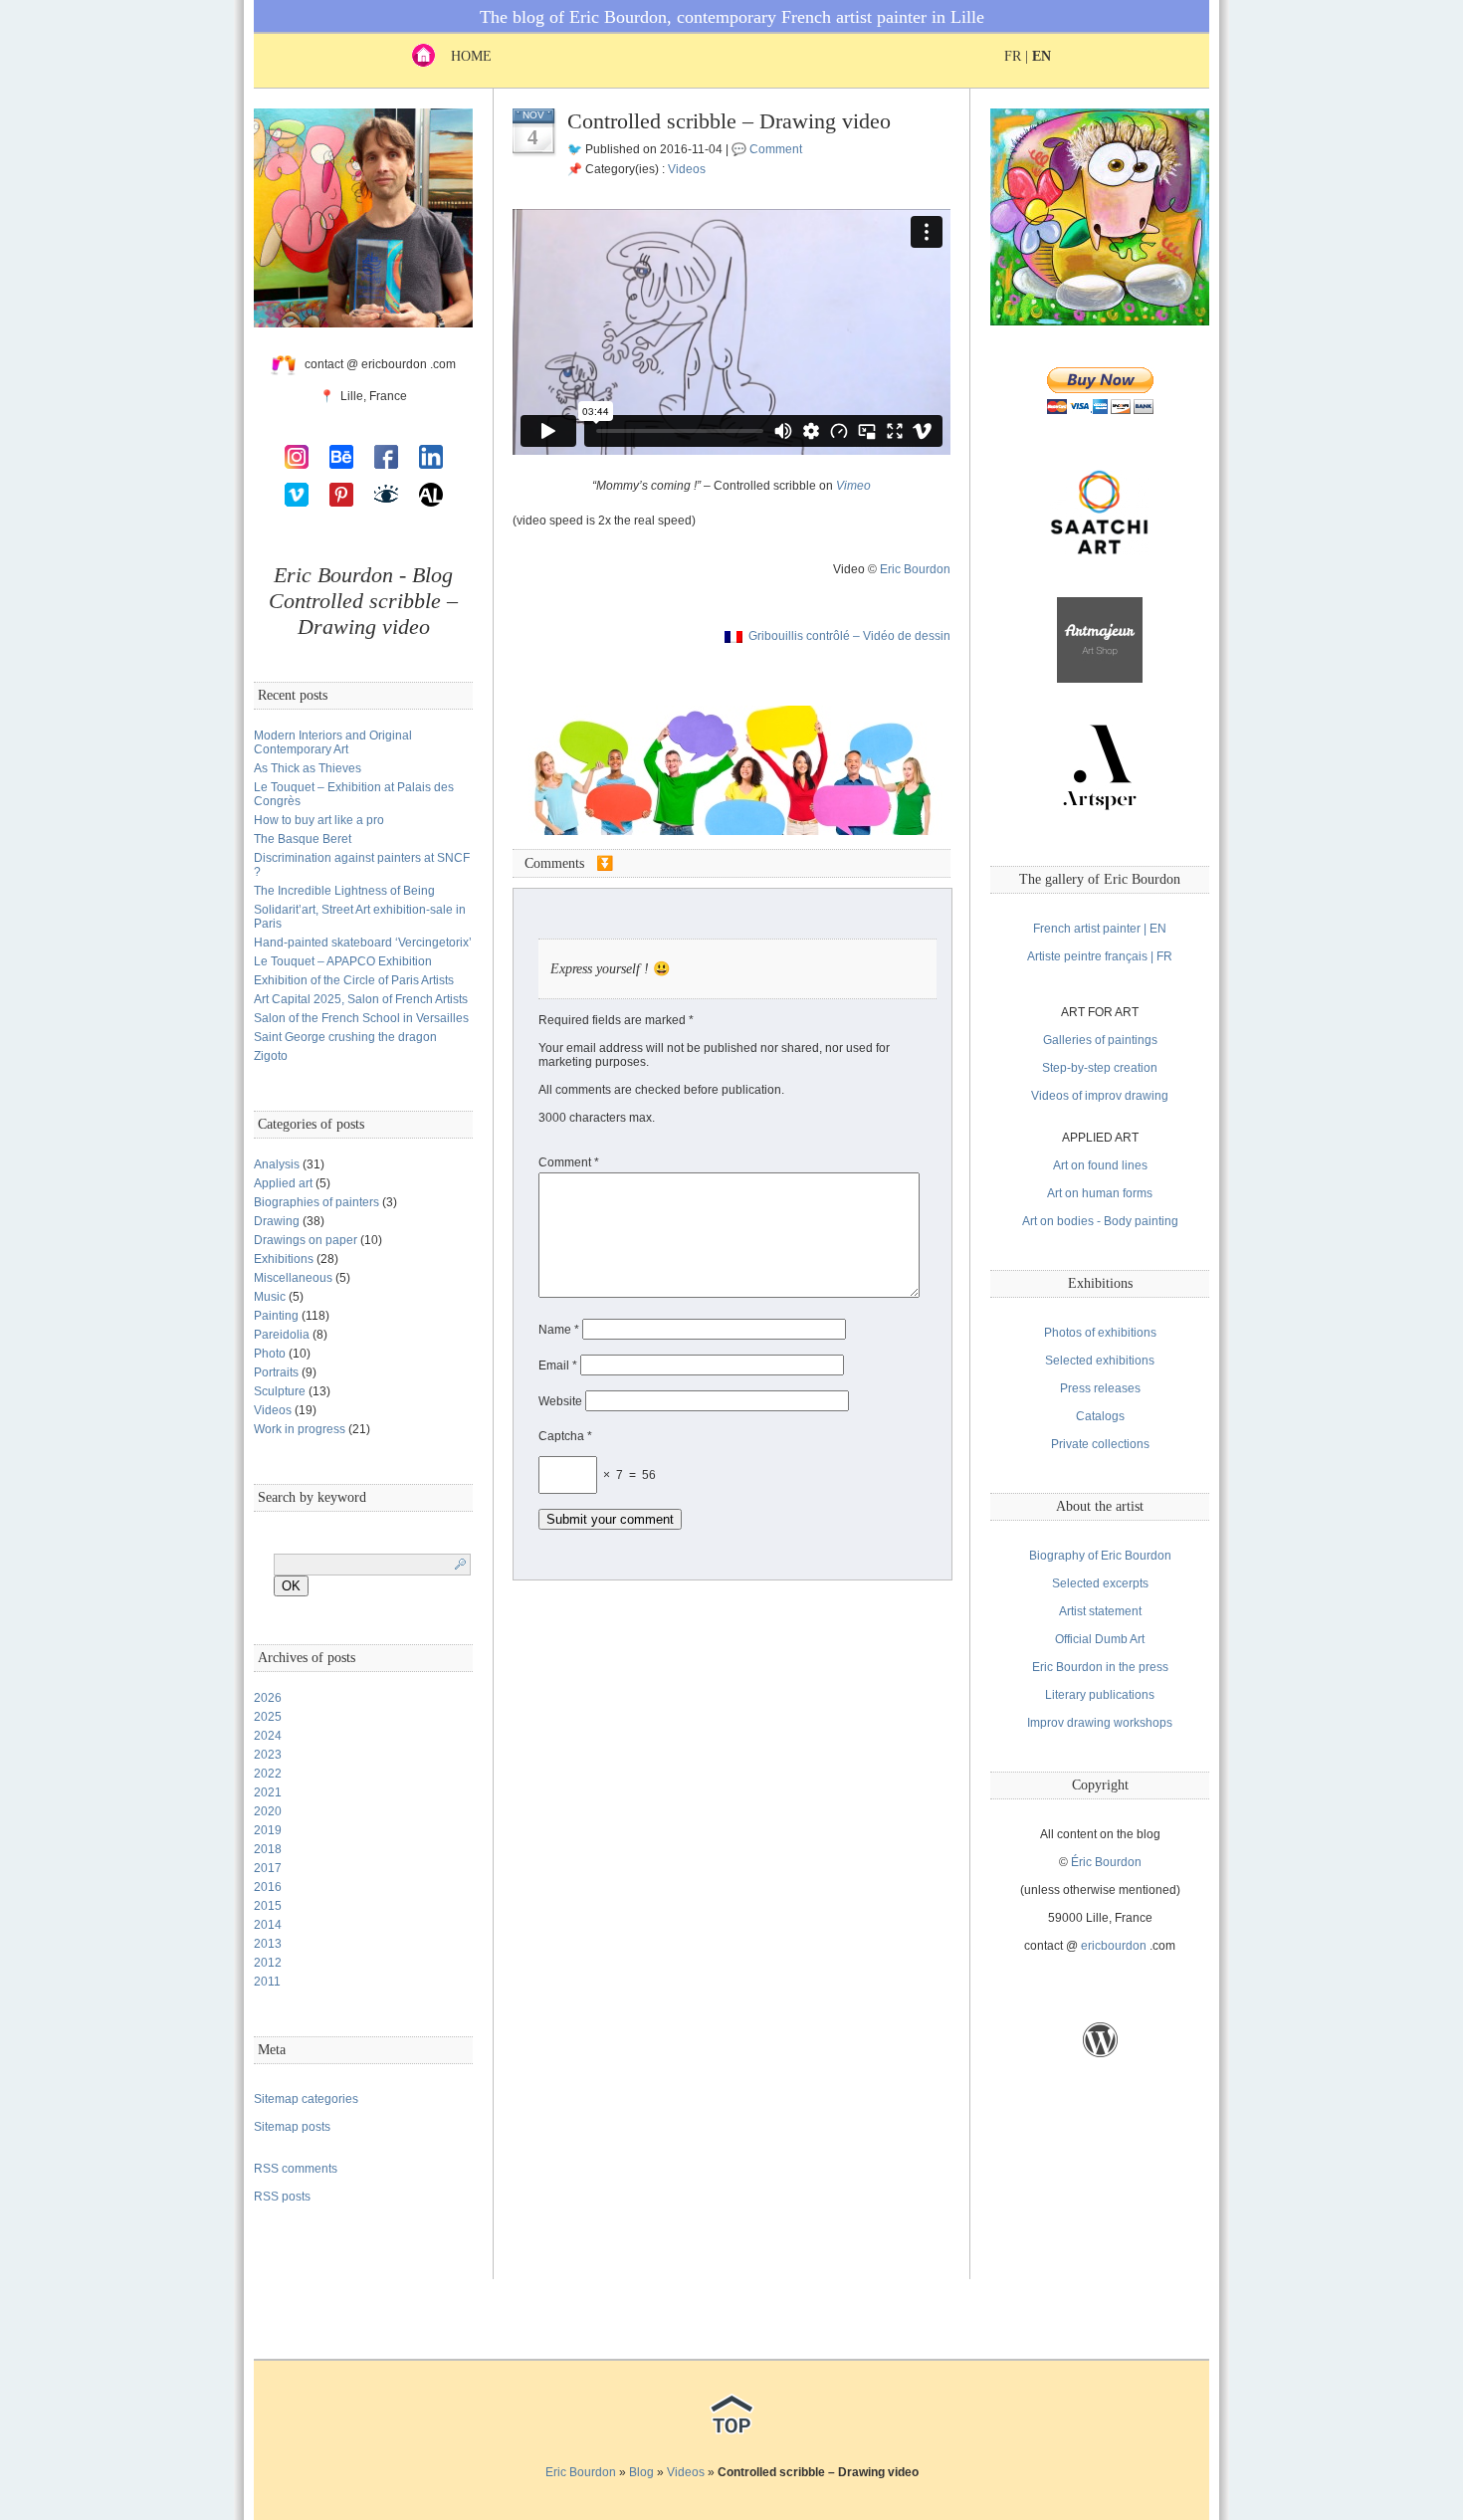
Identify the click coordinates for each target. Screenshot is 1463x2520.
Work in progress (300, 1429)
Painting (276, 1316)
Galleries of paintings (1100, 1040)
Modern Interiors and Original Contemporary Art (333, 742)
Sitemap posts (292, 2127)
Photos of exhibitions (1100, 1333)
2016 (268, 1887)
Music (270, 1297)
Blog (641, 2472)
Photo (270, 1354)
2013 (268, 1944)
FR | (1028, 56)
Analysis (277, 1164)
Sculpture (280, 1391)
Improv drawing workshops (1100, 1723)
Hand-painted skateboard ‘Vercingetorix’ (363, 943)
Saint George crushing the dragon (345, 1037)
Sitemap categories (306, 2099)
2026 (268, 1698)
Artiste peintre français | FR (1100, 956)
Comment (776, 149)
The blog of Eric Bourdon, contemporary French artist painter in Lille (732, 17)
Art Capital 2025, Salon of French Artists (361, 999)
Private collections (1100, 1444)
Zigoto (271, 1056)
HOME (463, 56)
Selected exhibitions (1100, 1361)
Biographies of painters (316, 1202)
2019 (268, 1830)
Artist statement (1100, 1611)
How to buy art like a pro (319, 820)
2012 (268, 1963)
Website (560, 1401)
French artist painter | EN (1100, 929)
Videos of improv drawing (1100, 1096)
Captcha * (565, 1436)
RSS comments (296, 2169)
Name (559, 1330)
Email (558, 1365)
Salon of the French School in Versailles (361, 1018)
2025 (268, 1717)
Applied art (283, 1183)
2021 (268, 1792)
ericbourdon (1114, 1946)
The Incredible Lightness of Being (344, 891)
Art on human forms (1100, 1193)
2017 (268, 1868)
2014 (268, 1925)
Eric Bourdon (915, 569)
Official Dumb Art (1100, 1639)
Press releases (1100, 1388)
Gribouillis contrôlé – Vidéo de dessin (849, 636)
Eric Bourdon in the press (1100, 1667)
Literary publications (1100, 1695)
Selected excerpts (1100, 1583)
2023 (268, 1755)
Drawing (277, 1221)
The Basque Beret (303, 839)
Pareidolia (282, 1335)
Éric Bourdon (1106, 1862)
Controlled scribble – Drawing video (729, 121)
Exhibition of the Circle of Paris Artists (354, 980)
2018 (268, 1849)
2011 (267, 1982)
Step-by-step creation (1100, 1068)
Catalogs (1100, 1416)
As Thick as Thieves (308, 768)
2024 (268, 1736)
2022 (268, 1774)
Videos (273, 1410)
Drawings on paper (306, 1240)
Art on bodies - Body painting (1100, 1221)
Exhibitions (284, 1259)
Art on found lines (1100, 1165)
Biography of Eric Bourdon (1100, 1556)
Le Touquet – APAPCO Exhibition (343, 961)
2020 (268, 1811)
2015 (268, 1906)
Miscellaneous (293, 1278)
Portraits (276, 1372)
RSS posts (282, 2197)
